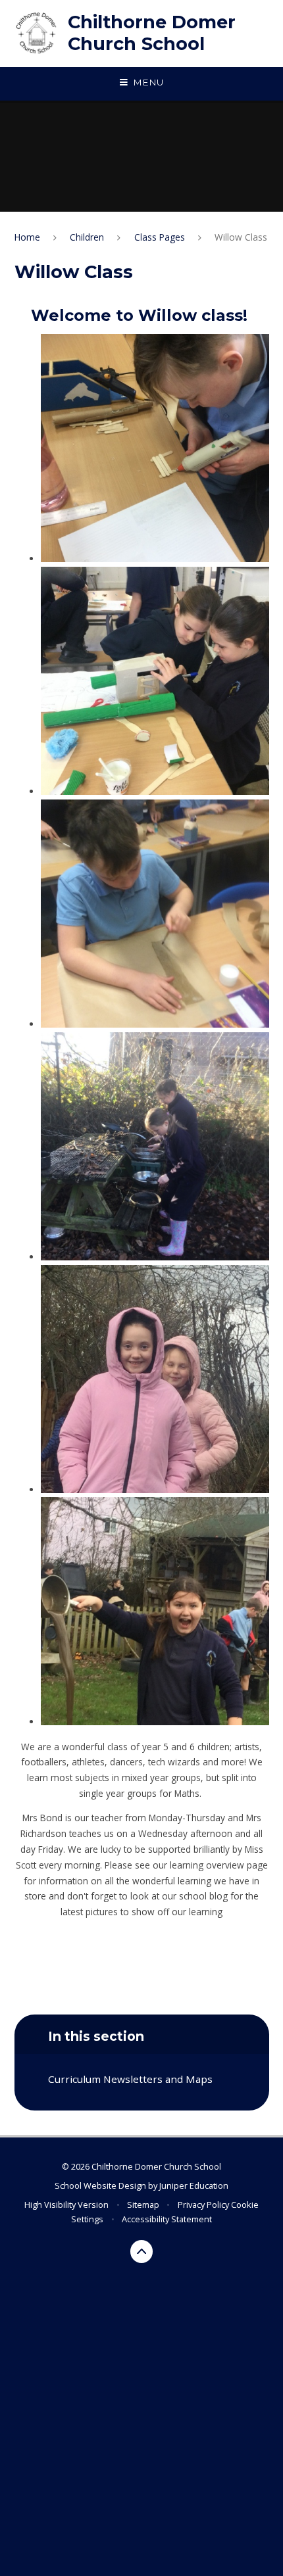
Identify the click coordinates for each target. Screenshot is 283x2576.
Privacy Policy (203, 2205)
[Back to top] (142, 2252)
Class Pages (160, 237)
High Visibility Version (66, 2205)
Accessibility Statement (167, 2219)
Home (27, 237)
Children (87, 237)
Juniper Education (194, 2185)
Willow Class (241, 237)
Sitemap (143, 2205)
